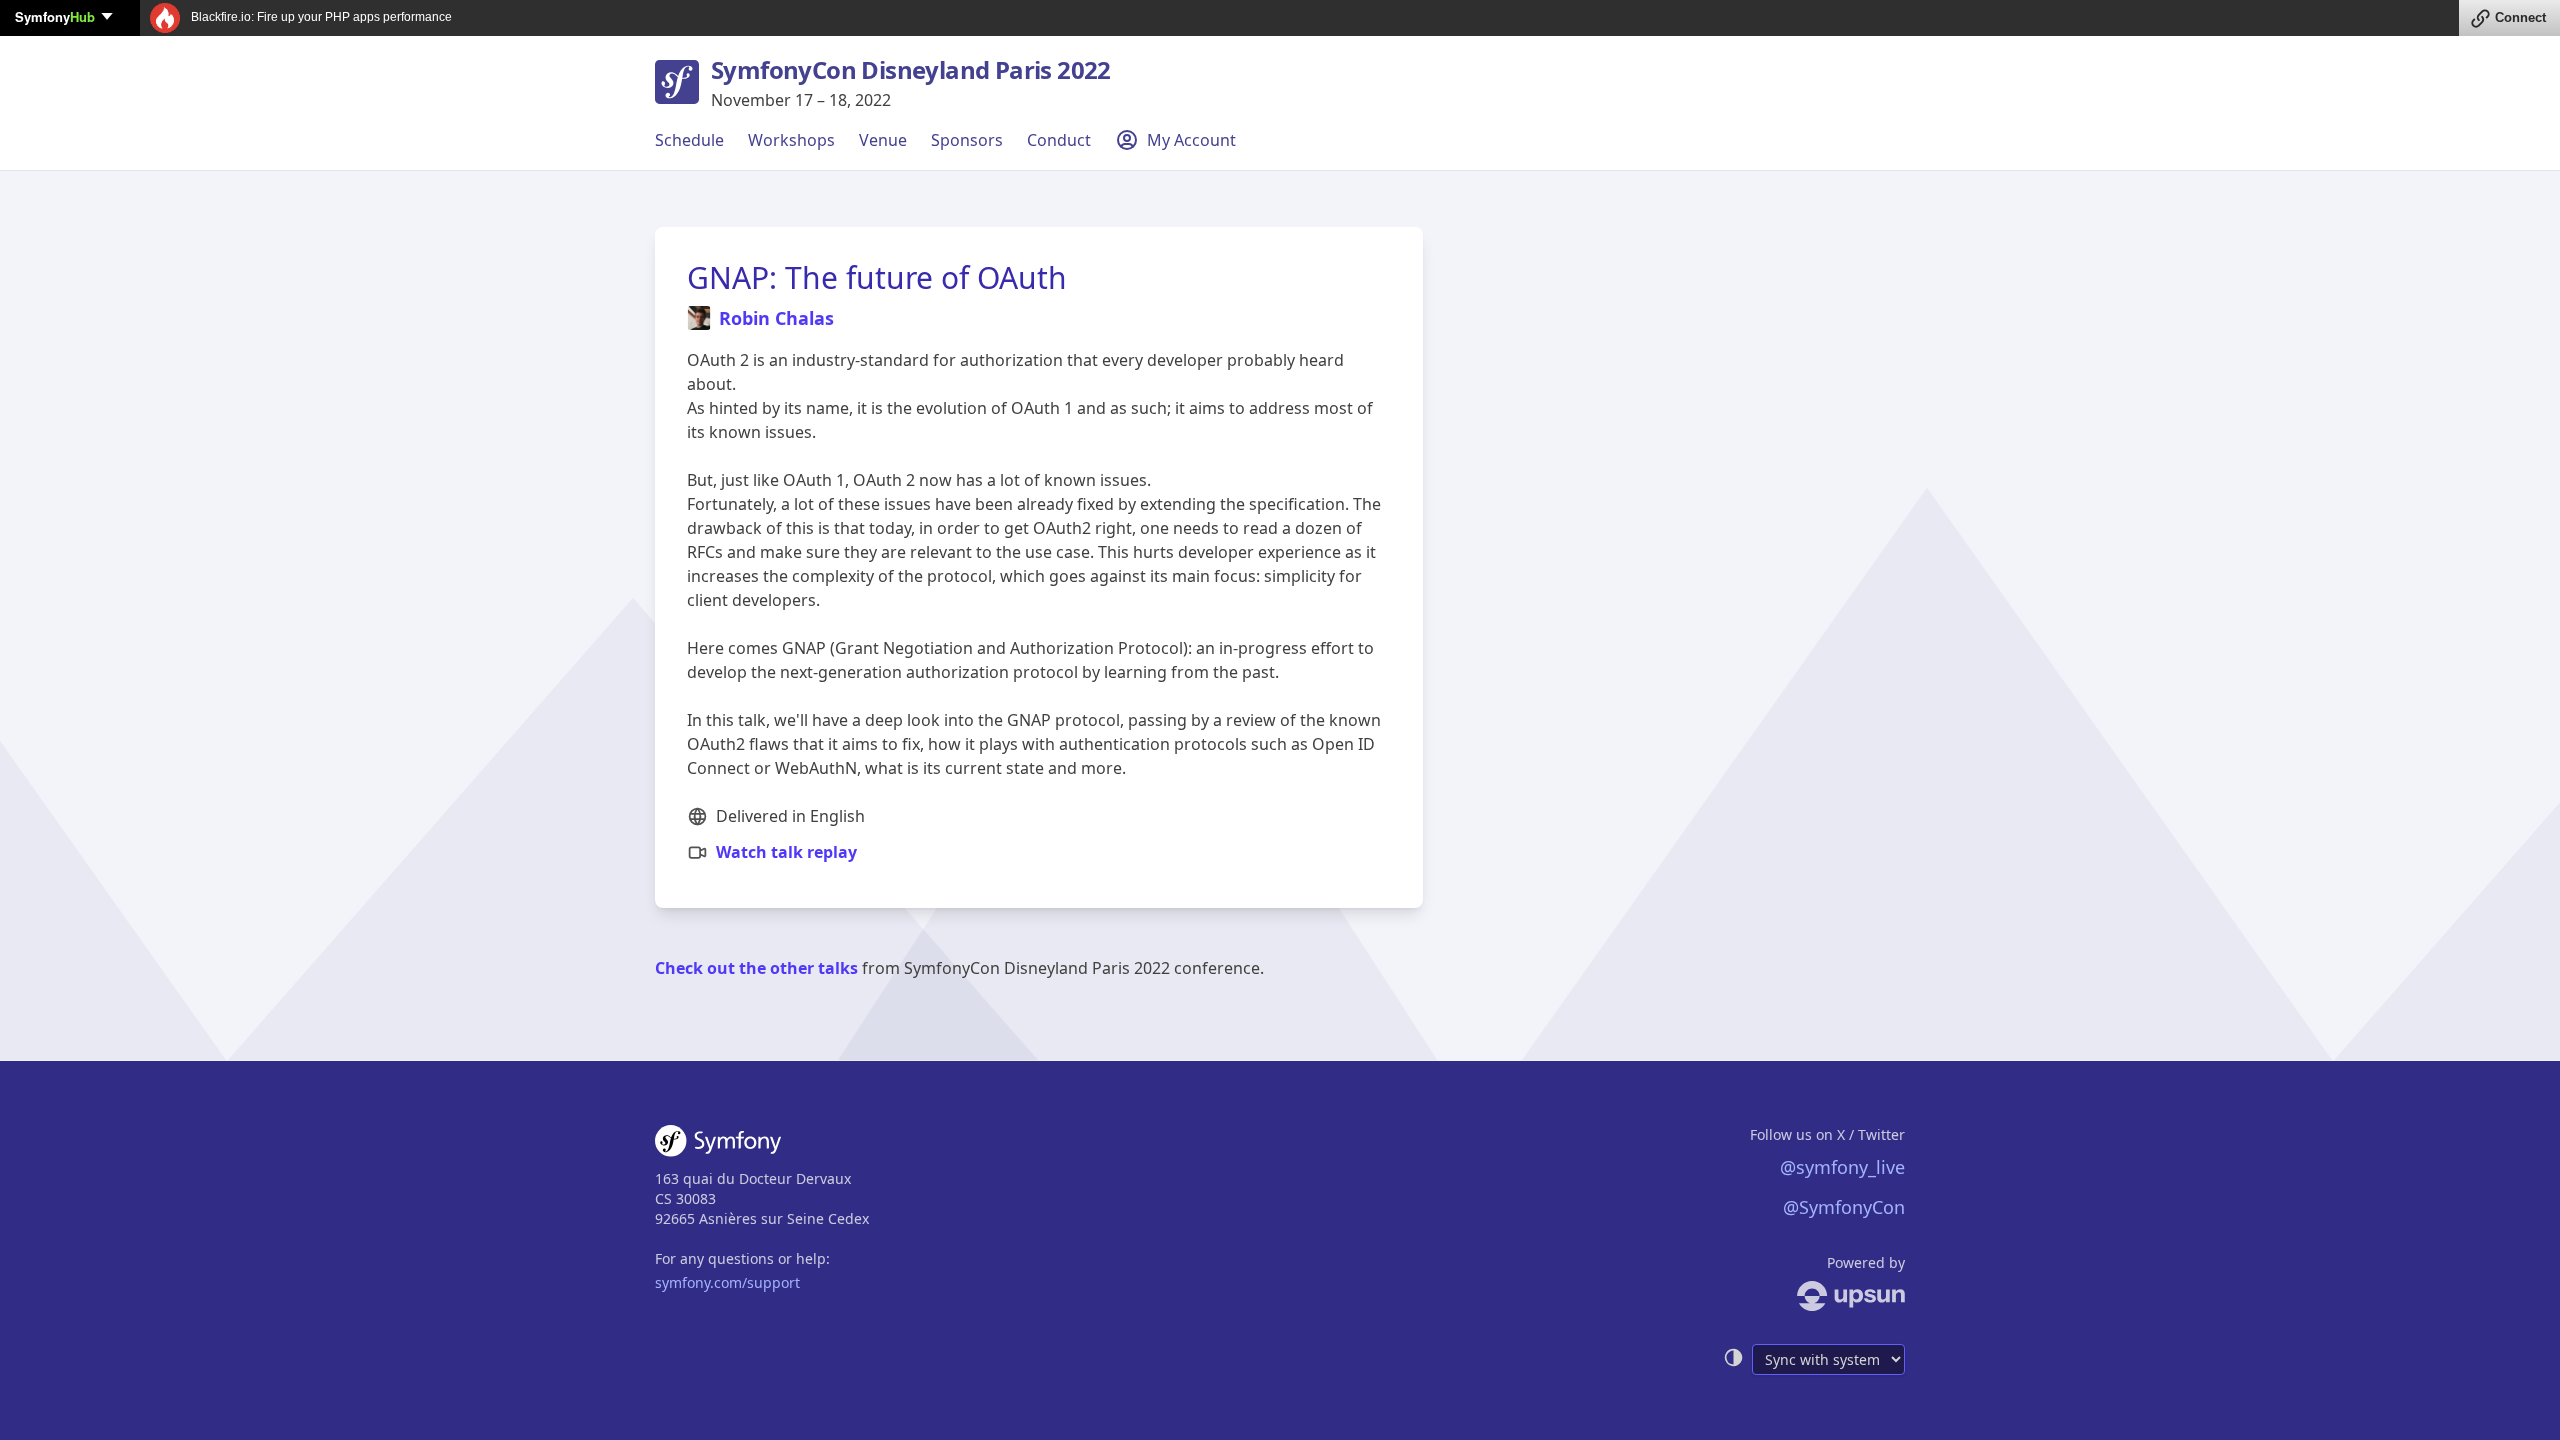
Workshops (791, 140)
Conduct (1059, 140)
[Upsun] (1814, 1296)
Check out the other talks (756, 968)
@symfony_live (1842, 1167)
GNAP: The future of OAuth (877, 277)
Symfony (55, 16)
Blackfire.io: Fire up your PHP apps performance (320, 17)
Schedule (689, 140)
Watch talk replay (786, 852)
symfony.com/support (727, 1282)
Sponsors (967, 140)
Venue (883, 140)
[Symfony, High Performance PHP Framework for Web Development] (718, 1145)
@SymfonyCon (1844, 1207)
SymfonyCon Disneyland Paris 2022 (911, 69)
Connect (2520, 17)
